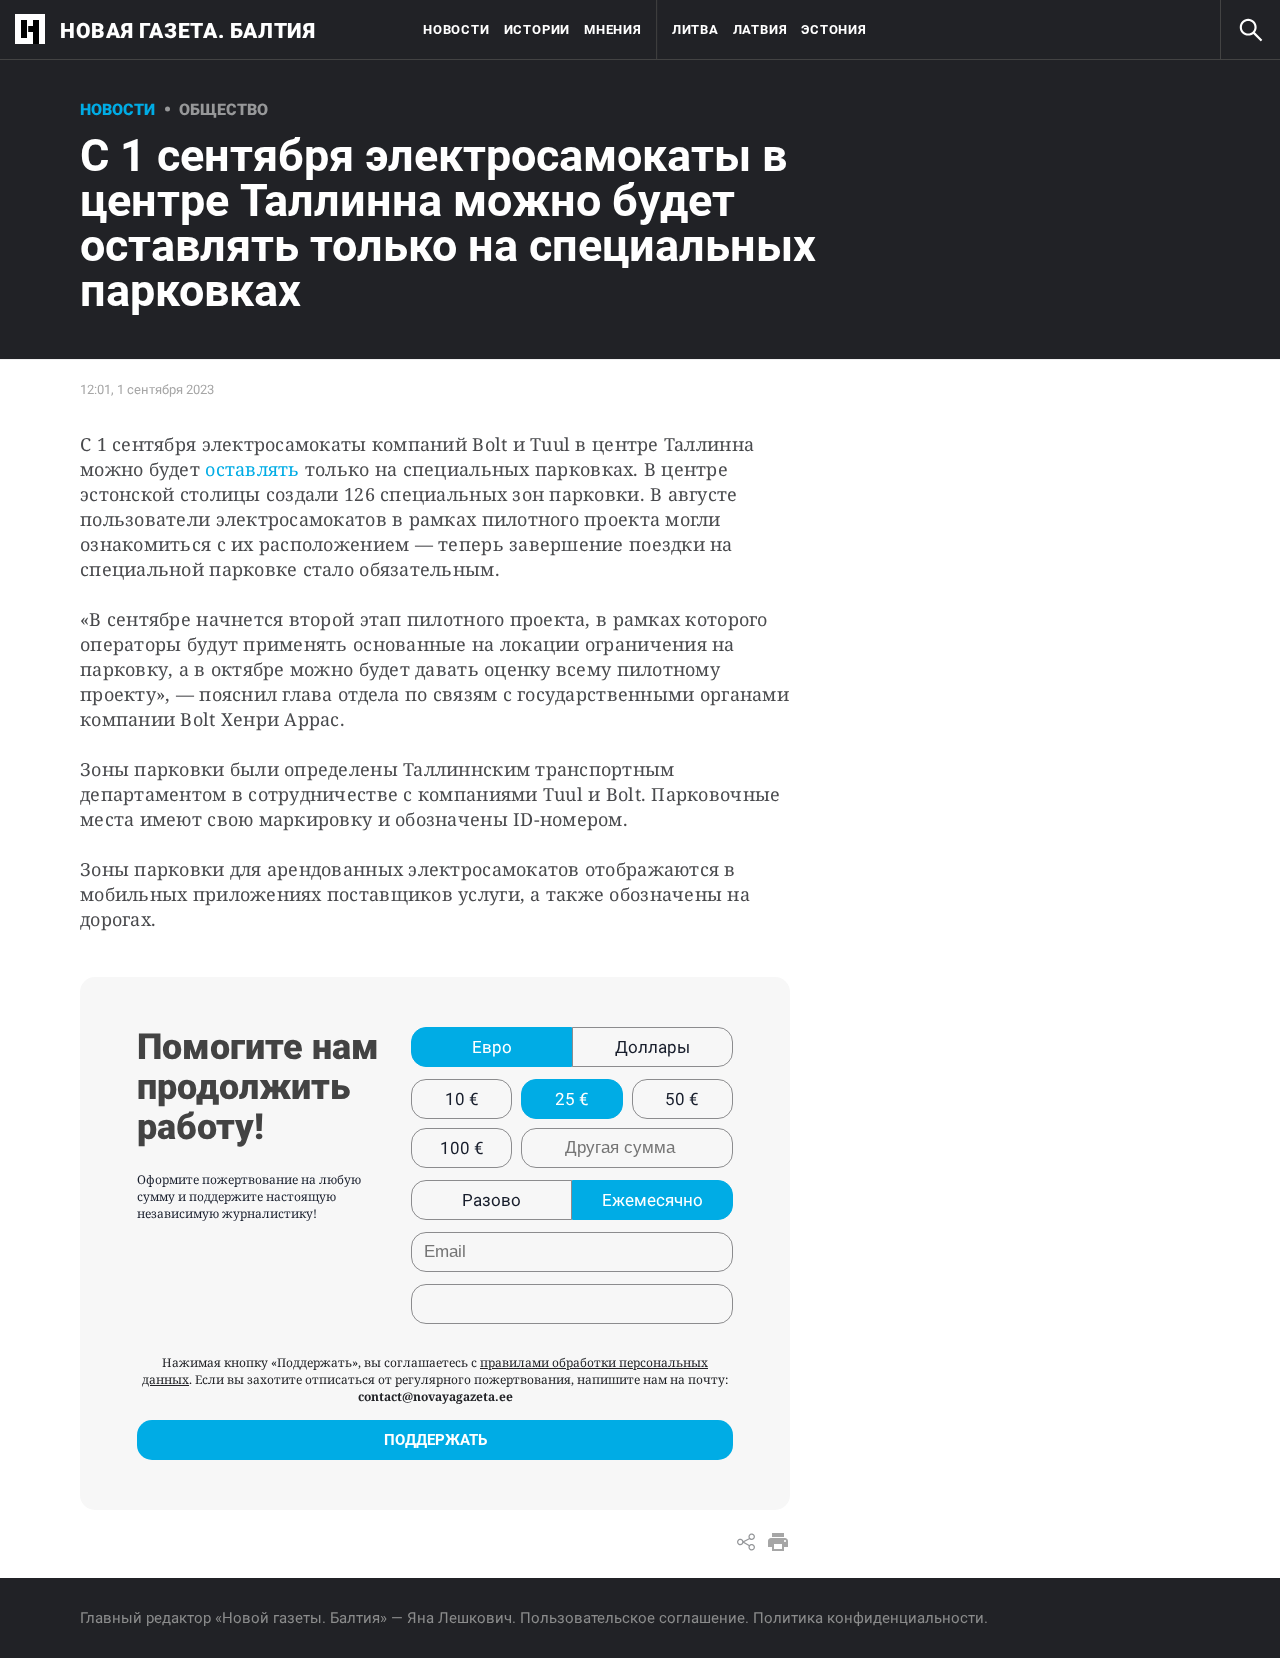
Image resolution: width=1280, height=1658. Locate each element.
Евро (492, 1047)
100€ (462, 1148)
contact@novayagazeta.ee (435, 1396)
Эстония (833, 29)
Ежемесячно (652, 1200)
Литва (695, 29)
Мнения (613, 29)
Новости (456, 29)
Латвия (760, 29)
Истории (537, 29)
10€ (462, 1099)
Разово (491, 1200)
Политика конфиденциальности (868, 1618)
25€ (572, 1099)
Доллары (652, 1047)
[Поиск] (1250, 30)
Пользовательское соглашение (632, 1618)
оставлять (252, 469)
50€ (682, 1099)
